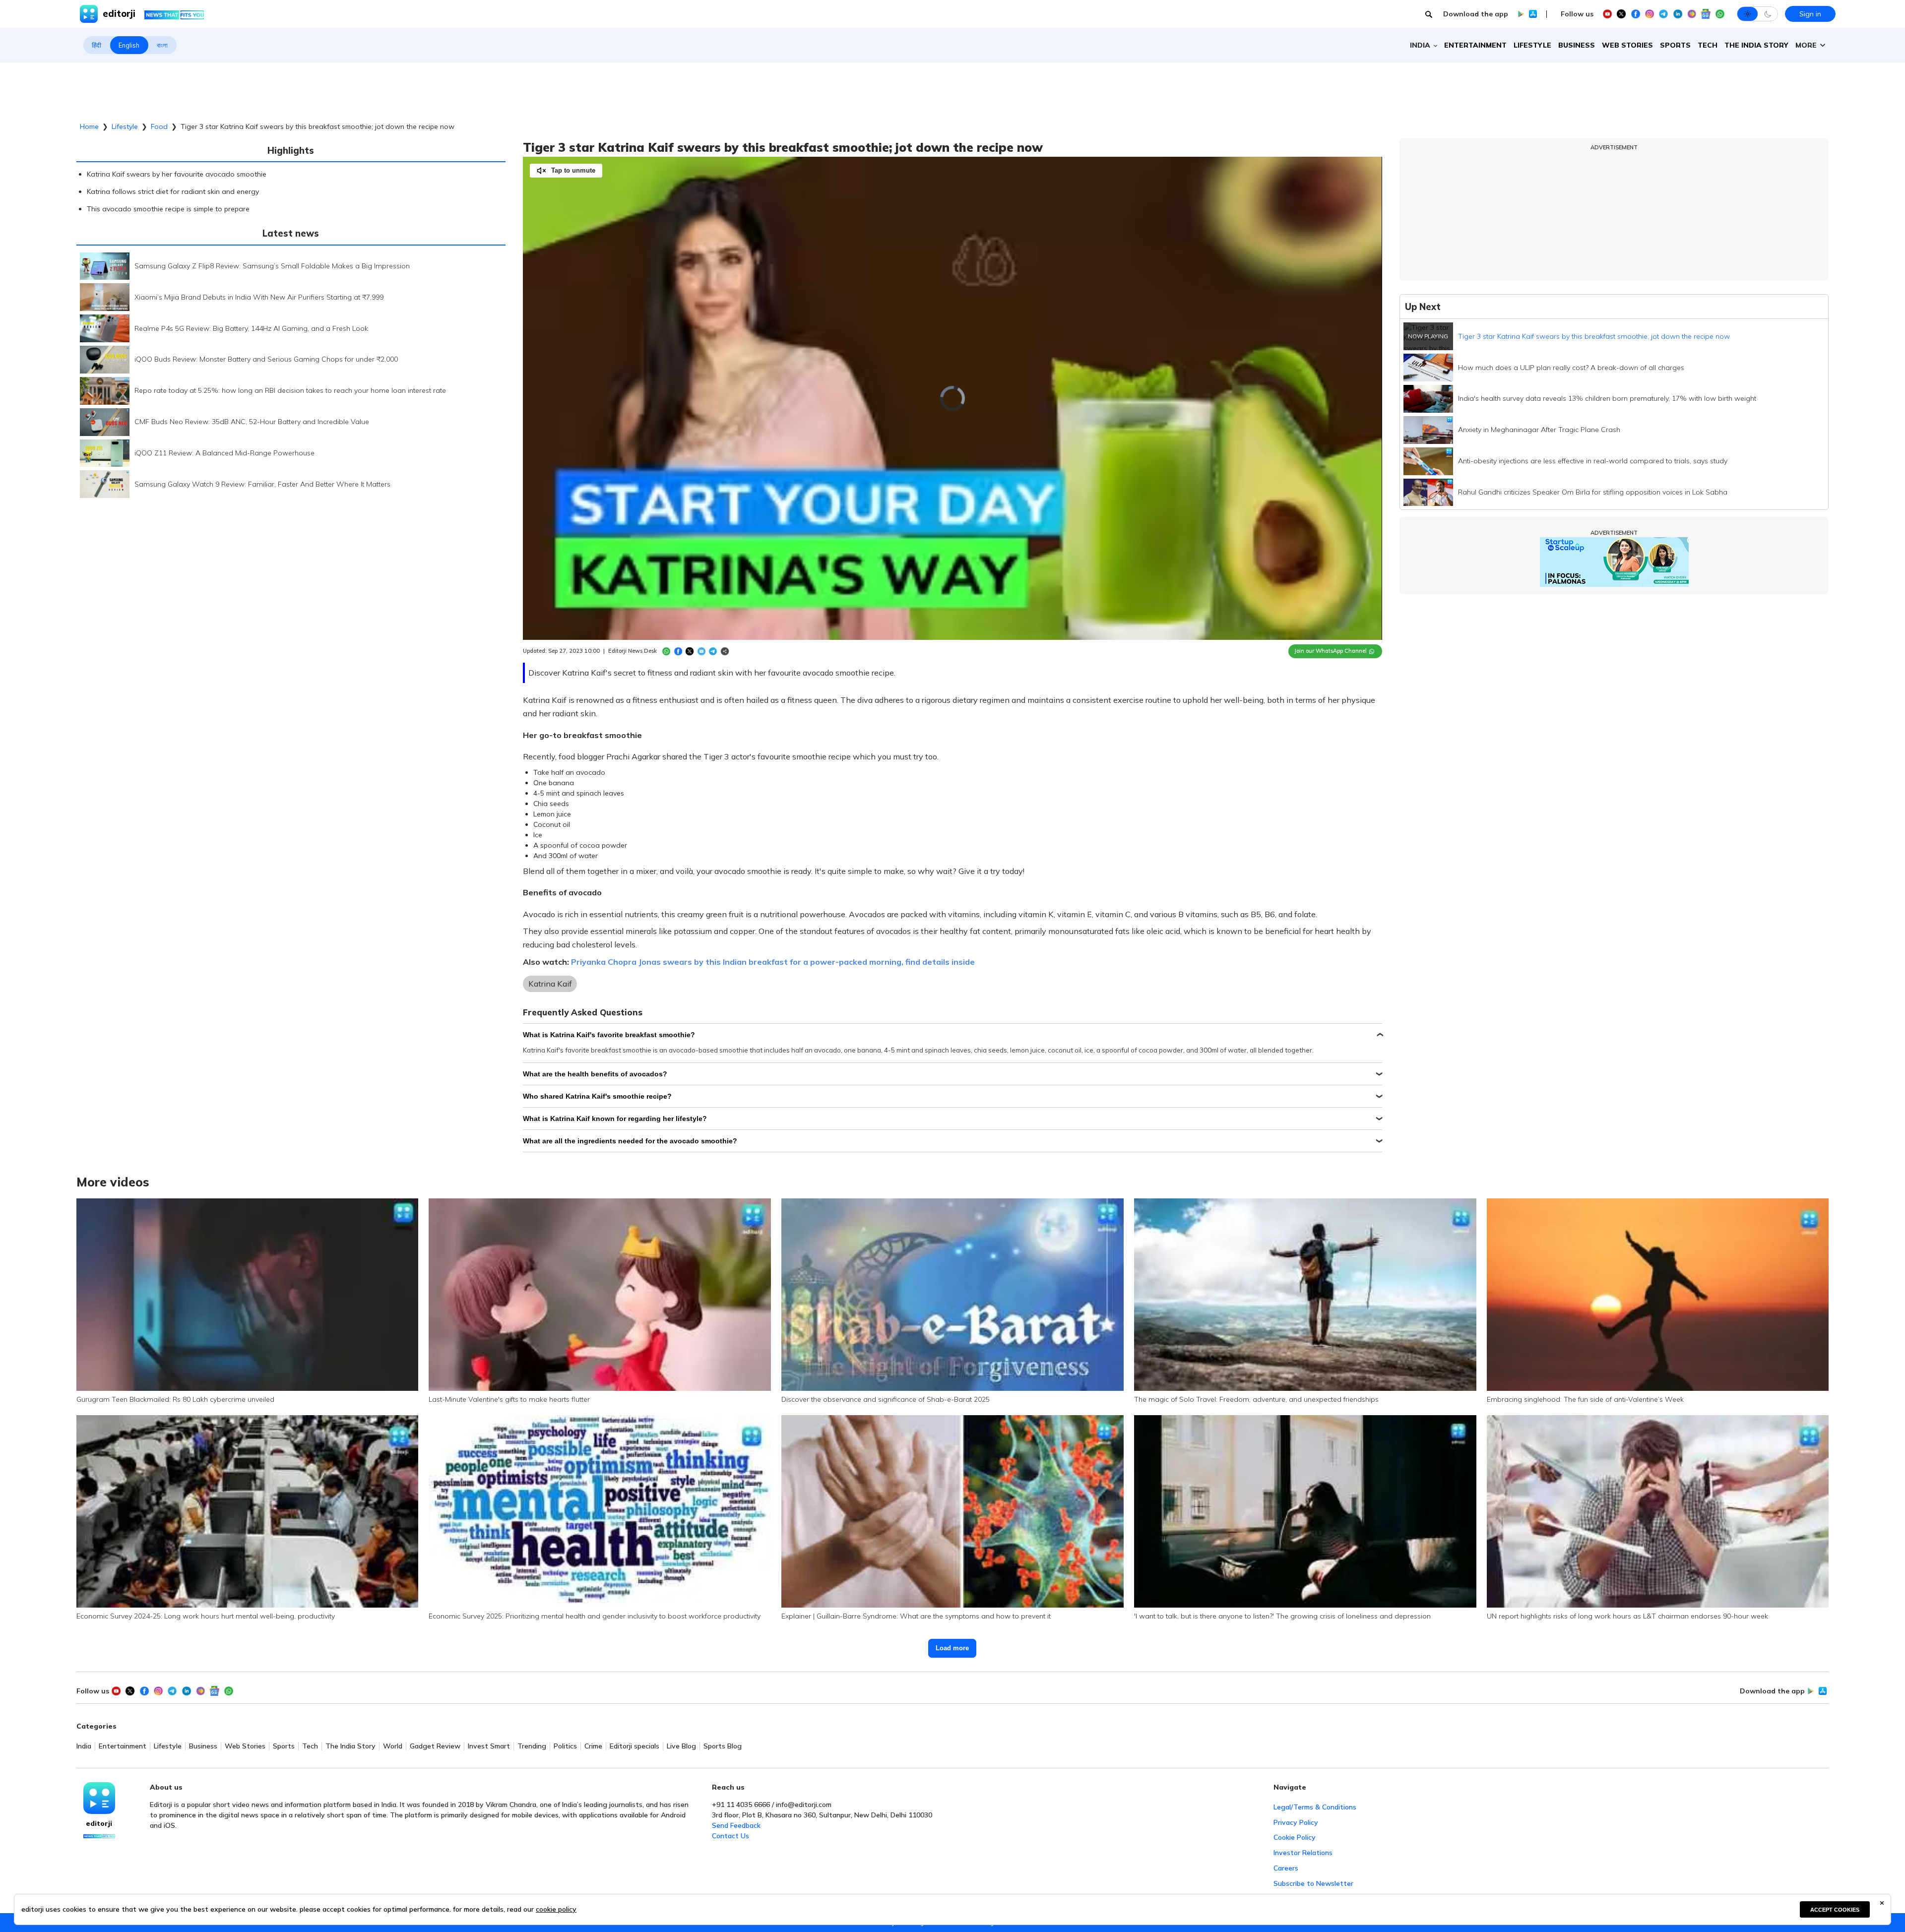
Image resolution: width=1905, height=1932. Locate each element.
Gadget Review (435, 1746)
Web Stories (1627, 45)
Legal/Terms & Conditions (1315, 1807)
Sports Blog (723, 1746)
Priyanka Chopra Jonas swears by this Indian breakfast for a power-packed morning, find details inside (773, 962)
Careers (1286, 1868)
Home (89, 126)
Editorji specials (635, 1746)
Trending (532, 1746)
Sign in (1810, 14)
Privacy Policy (1296, 1822)
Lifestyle (1532, 45)
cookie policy (556, 1909)
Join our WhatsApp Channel (1331, 651)
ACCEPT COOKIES (1835, 1910)
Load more (952, 1648)
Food (159, 126)
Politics (565, 1746)
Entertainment (1475, 45)
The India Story (1756, 45)
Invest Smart (489, 1746)
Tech (1708, 45)
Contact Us (730, 1836)
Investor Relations (1303, 1853)
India (84, 1746)
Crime (593, 1746)
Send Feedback (736, 1825)
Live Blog (681, 1746)
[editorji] (99, 1798)
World (393, 1746)
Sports (1675, 45)
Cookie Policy (1295, 1837)
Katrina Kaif (550, 984)
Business (1577, 45)
